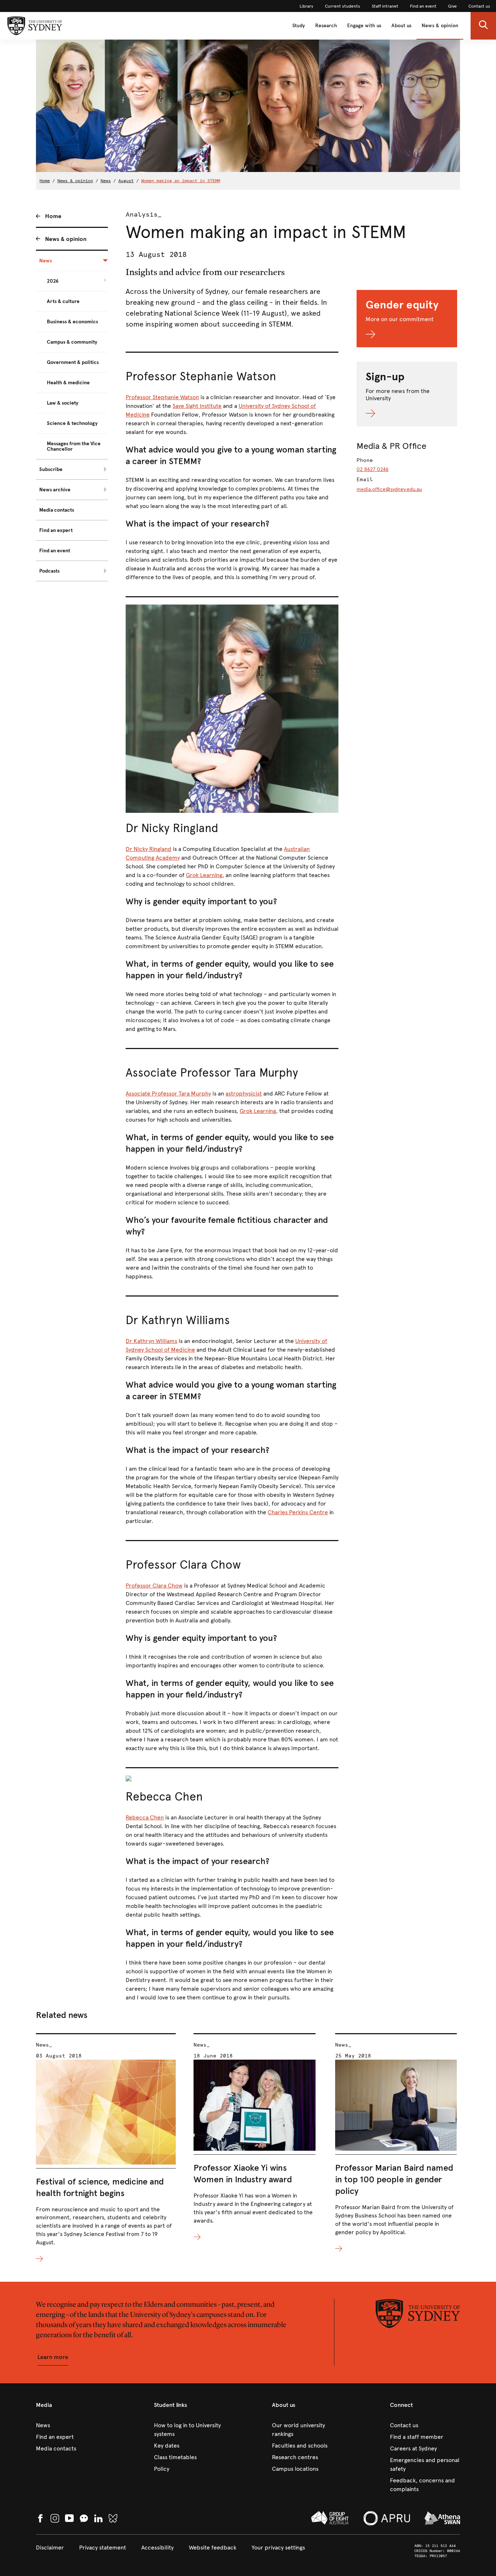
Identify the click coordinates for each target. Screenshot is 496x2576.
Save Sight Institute (197, 406)
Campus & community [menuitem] (72, 342)
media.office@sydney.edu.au (389, 489)
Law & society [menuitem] (63, 403)
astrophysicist (244, 1094)
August (126, 181)
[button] (483, 26)
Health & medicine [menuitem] (68, 383)
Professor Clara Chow (154, 1586)
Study (299, 26)
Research (326, 26)
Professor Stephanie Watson (162, 397)
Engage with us (364, 26)
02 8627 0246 (373, 469)
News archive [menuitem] (55, 490)
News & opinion (440, 26)
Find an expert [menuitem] (56, 530)
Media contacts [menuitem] (57, 510)
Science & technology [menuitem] (72, 423)
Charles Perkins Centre (298, 1512)
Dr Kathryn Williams (151, 1341)
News (106, 181)
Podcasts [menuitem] (49, 571)
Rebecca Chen (145, 1817)
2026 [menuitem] (53, 281)
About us (401, 26)
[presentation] (106, 2148)
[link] (306, 6)
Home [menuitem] (53, 216)
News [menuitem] (46, 261)
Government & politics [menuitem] (73, 362)
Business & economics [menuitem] (72, 322)
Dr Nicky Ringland (149, 849)
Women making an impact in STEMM (181, 181)
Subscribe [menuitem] (51, 469)
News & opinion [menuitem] (66, 239)
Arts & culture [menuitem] (63, 301)
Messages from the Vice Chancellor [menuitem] (74, 446)
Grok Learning (204, 875)
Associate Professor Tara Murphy (168, 1094)
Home (45, 181)
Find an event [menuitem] (55, 551)
